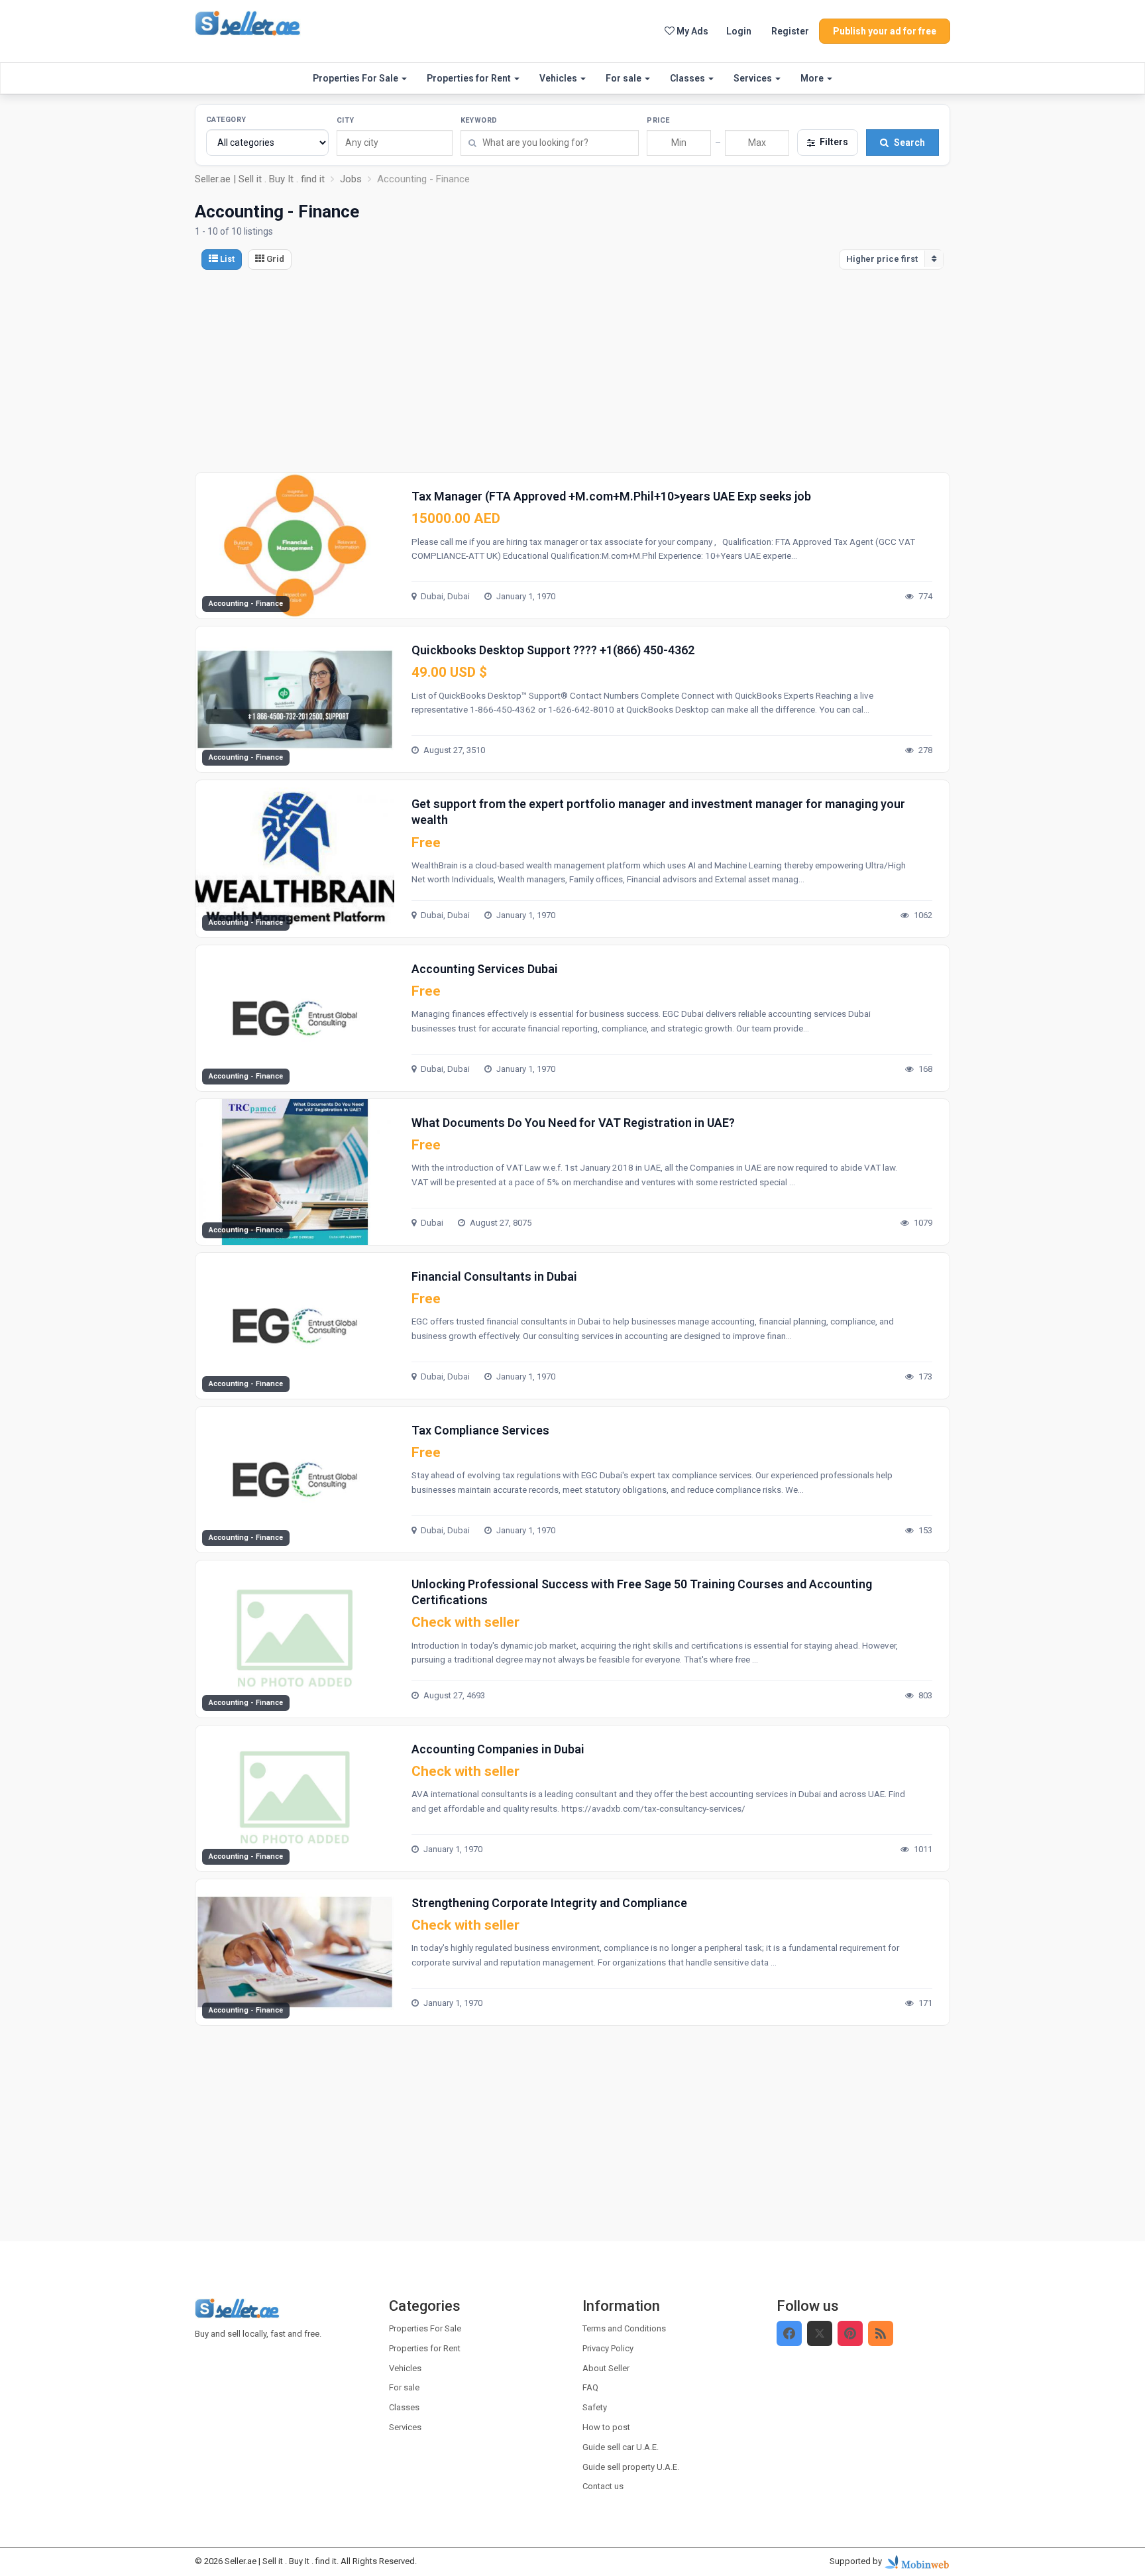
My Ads (691, 31)
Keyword (479, 120)
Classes (688, 78)
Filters (834, 142)
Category (226, 120)
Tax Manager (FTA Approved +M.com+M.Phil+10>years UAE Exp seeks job (611, 496)
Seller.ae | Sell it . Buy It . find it (281, 2561)
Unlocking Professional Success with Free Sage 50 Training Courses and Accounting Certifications (642, 1592)
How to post (606, 2427)
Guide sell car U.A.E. (621, 2447)
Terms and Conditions (624, 2328)
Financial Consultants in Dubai (494, 1276)
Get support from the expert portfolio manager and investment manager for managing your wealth (658, 812)
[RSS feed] (881, 2333)
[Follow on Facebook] (789, 2333)
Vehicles (559, 78)
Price (658, 120)
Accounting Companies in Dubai (498, 1749)
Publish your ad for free (885, 31)
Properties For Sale (356, 78)
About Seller (606, 2368)
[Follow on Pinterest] (850, 2333)
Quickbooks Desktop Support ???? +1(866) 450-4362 (553, 650)
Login (739, 31)
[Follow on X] (820, 2333)
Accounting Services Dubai (485, 969)
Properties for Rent (470, 78)
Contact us (603, 2486)
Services (754, 78)
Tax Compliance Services (480, 1430)
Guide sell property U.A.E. (631, 2467)
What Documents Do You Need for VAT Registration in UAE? (573, 1123)
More (813, 78)
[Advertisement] (572, 373)
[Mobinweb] (917, 2561)
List (226, 259)
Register (790, 31)
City (346, 120)
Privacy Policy (608, 2348)
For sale (625, 78)
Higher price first (882, 259)
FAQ (590, 2387)
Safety (595, 2407)
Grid (274, 259)
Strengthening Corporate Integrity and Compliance (549, 1903)
